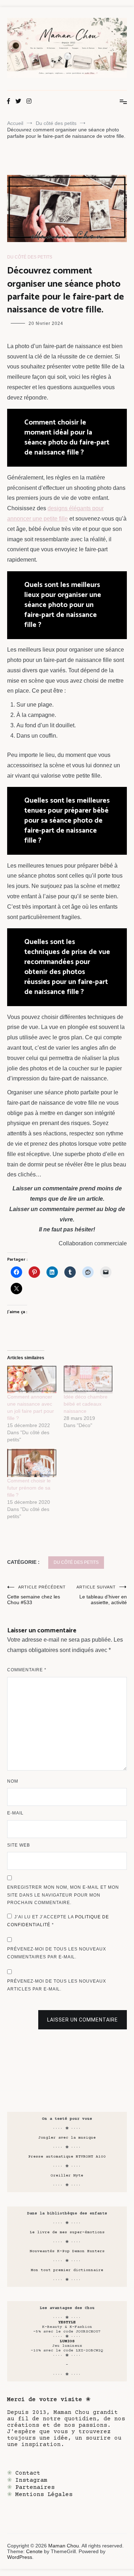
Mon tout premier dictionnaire (67, 2270)
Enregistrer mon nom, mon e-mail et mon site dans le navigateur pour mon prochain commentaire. (63, 1895)
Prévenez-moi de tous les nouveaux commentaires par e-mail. (57, 1953)
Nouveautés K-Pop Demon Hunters (67, 2251)
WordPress (20, 2557)
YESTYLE (67, 2322)
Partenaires (35, 2487)
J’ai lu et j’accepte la (58, 1921)
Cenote (34, 2551)
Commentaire (27, 1670)
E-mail (15, 1813)
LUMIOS (67, 2341)
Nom (13, 1781)
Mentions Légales (44, 2495)
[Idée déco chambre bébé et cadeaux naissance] (88, 1379)
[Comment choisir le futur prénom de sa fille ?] (32, 1463)
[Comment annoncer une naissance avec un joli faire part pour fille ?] (32, 1379)
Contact (28, 2473)
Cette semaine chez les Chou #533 (36, 1595)
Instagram (31, 2480)
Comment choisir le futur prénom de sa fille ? (29, 1488)
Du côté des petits (30, 257)
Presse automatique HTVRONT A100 (67, 2157)
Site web (19, 1845)
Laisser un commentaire (83, 2020)
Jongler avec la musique (67, 2138)
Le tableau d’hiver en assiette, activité (102, 1595)
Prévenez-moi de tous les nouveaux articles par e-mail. (57, 1985)
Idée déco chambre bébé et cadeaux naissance (86, 1404)
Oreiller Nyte (67, 2176)
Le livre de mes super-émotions (67, 2232)
